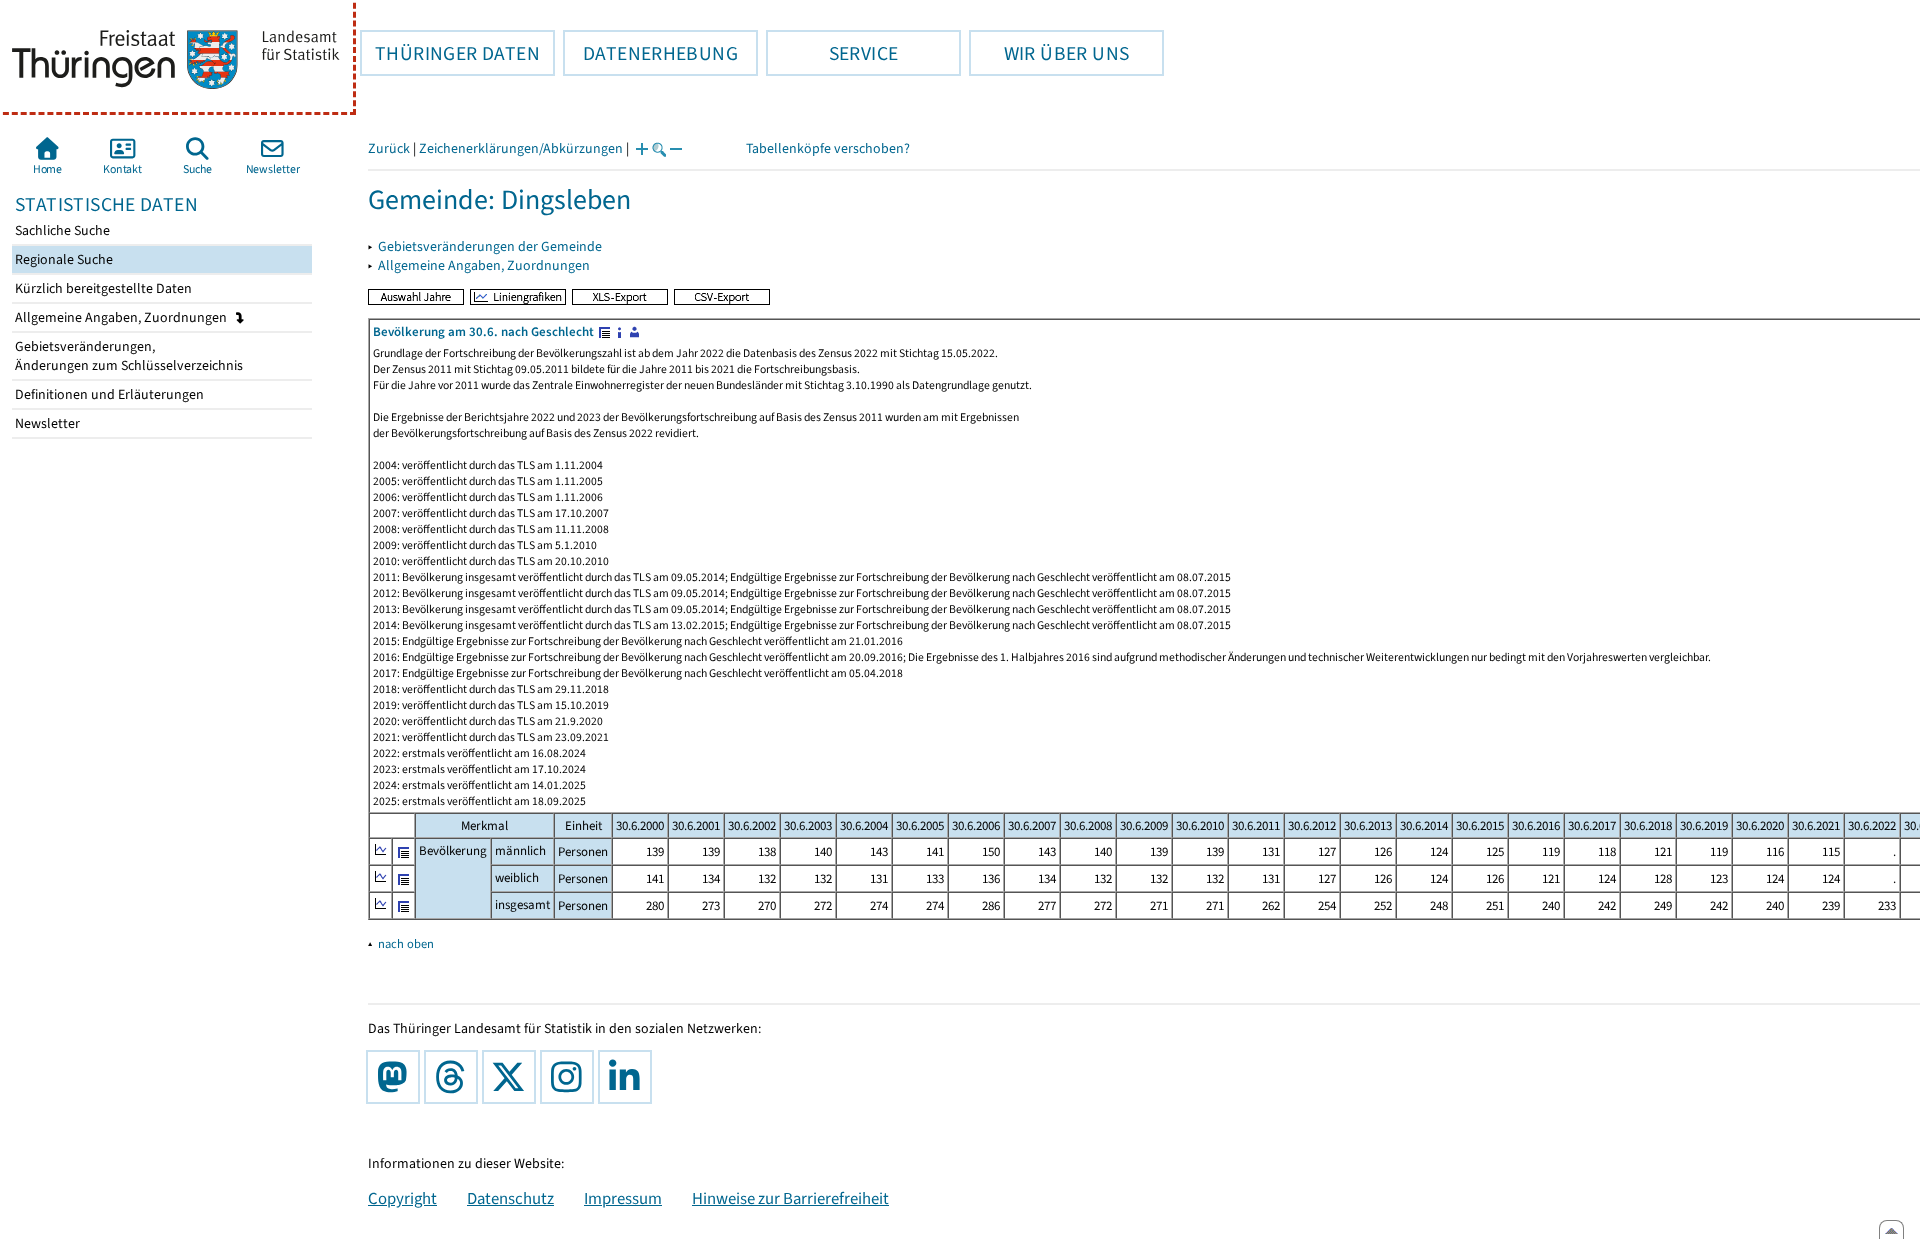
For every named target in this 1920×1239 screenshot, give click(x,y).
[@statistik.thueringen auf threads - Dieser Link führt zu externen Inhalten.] (455, 1077)
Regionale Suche (62, 259)
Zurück (389, 148)
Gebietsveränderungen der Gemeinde (490, 246)
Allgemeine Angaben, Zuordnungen (122, 317)
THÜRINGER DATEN (450, 53)
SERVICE (832, 53)
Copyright (402, 1198)
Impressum (623, 1198)
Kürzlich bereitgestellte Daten (102, 288)
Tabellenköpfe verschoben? (828, 148)
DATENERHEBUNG (650, 53)
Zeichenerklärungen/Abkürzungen (521, 148)
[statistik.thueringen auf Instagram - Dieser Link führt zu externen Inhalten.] (571, 1077)
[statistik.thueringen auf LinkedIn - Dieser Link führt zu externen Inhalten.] (629, 1077)
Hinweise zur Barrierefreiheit (790, 1198)
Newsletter (46, 423)
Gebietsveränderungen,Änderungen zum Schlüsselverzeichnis (127, 356)
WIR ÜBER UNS (1049, 53)
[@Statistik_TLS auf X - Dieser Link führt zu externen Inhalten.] (513, 1077)
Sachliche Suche (61, 230)
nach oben (406, 943)
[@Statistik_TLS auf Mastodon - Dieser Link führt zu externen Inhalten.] (397, 1077)
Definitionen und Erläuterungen (108, 394)
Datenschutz (510, 1198)
